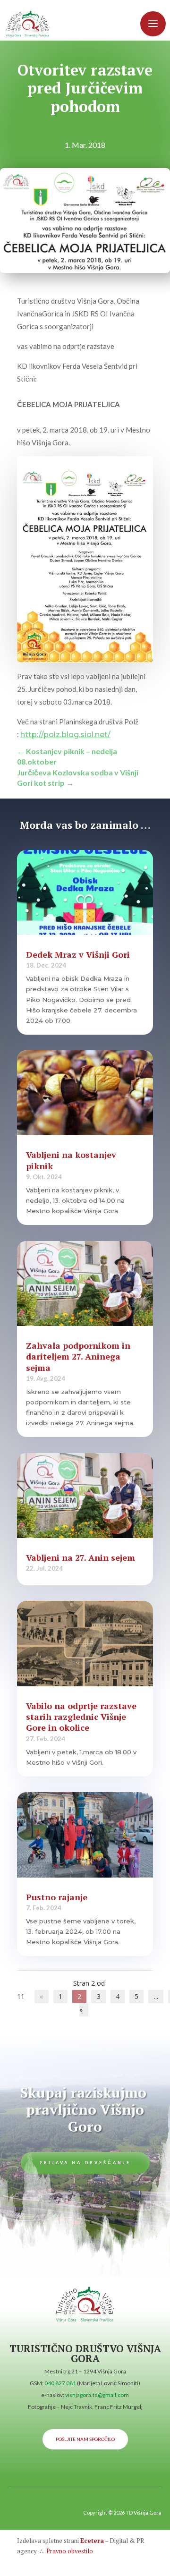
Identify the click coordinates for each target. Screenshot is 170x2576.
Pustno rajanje (57, 1897)
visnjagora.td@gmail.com (97, 2395)
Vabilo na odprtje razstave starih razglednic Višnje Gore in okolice (81, 1717)
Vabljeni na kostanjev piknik (71, 1160)
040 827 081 (60, 2383)
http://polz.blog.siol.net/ (65, 735)
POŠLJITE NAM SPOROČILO (85, 2439)
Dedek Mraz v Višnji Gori (78, 954)
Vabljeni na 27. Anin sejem (81, 1557)
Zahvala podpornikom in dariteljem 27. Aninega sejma (78, 1356)
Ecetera (92, 2541)
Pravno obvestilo (69, 2551)
